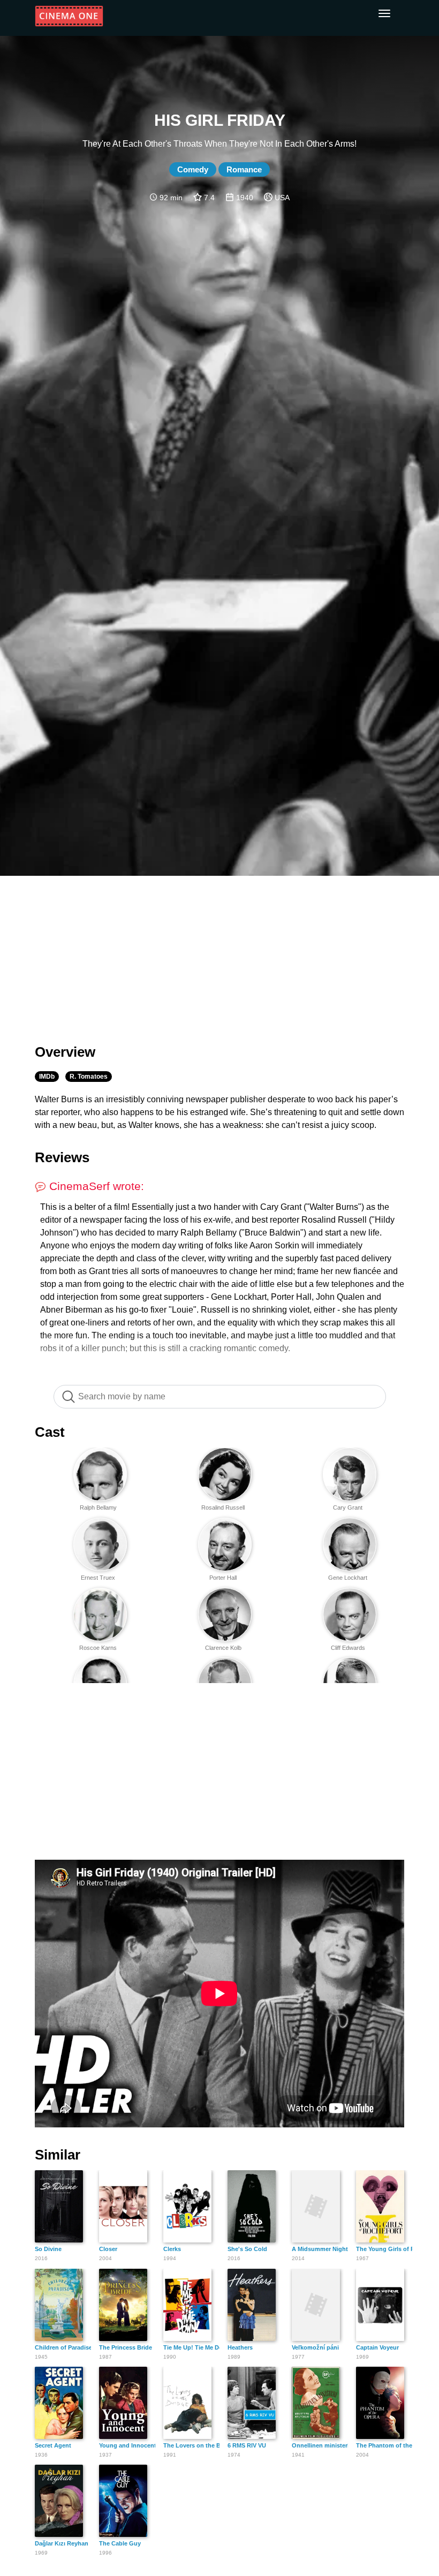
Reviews (62, 1157)
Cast (50, 1432)
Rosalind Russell (223, 1507)
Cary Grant (348, 1507)
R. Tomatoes (89, 1077)
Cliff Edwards (348, 1648)
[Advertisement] (219, 953)
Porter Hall (223, 1578)
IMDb (47, 1077)
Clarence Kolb (223, 1648)
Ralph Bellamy (98, 1507)
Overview (65, 1052)
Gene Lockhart (348, 1578)
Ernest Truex (98, 1578)
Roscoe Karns (98, 1648)
